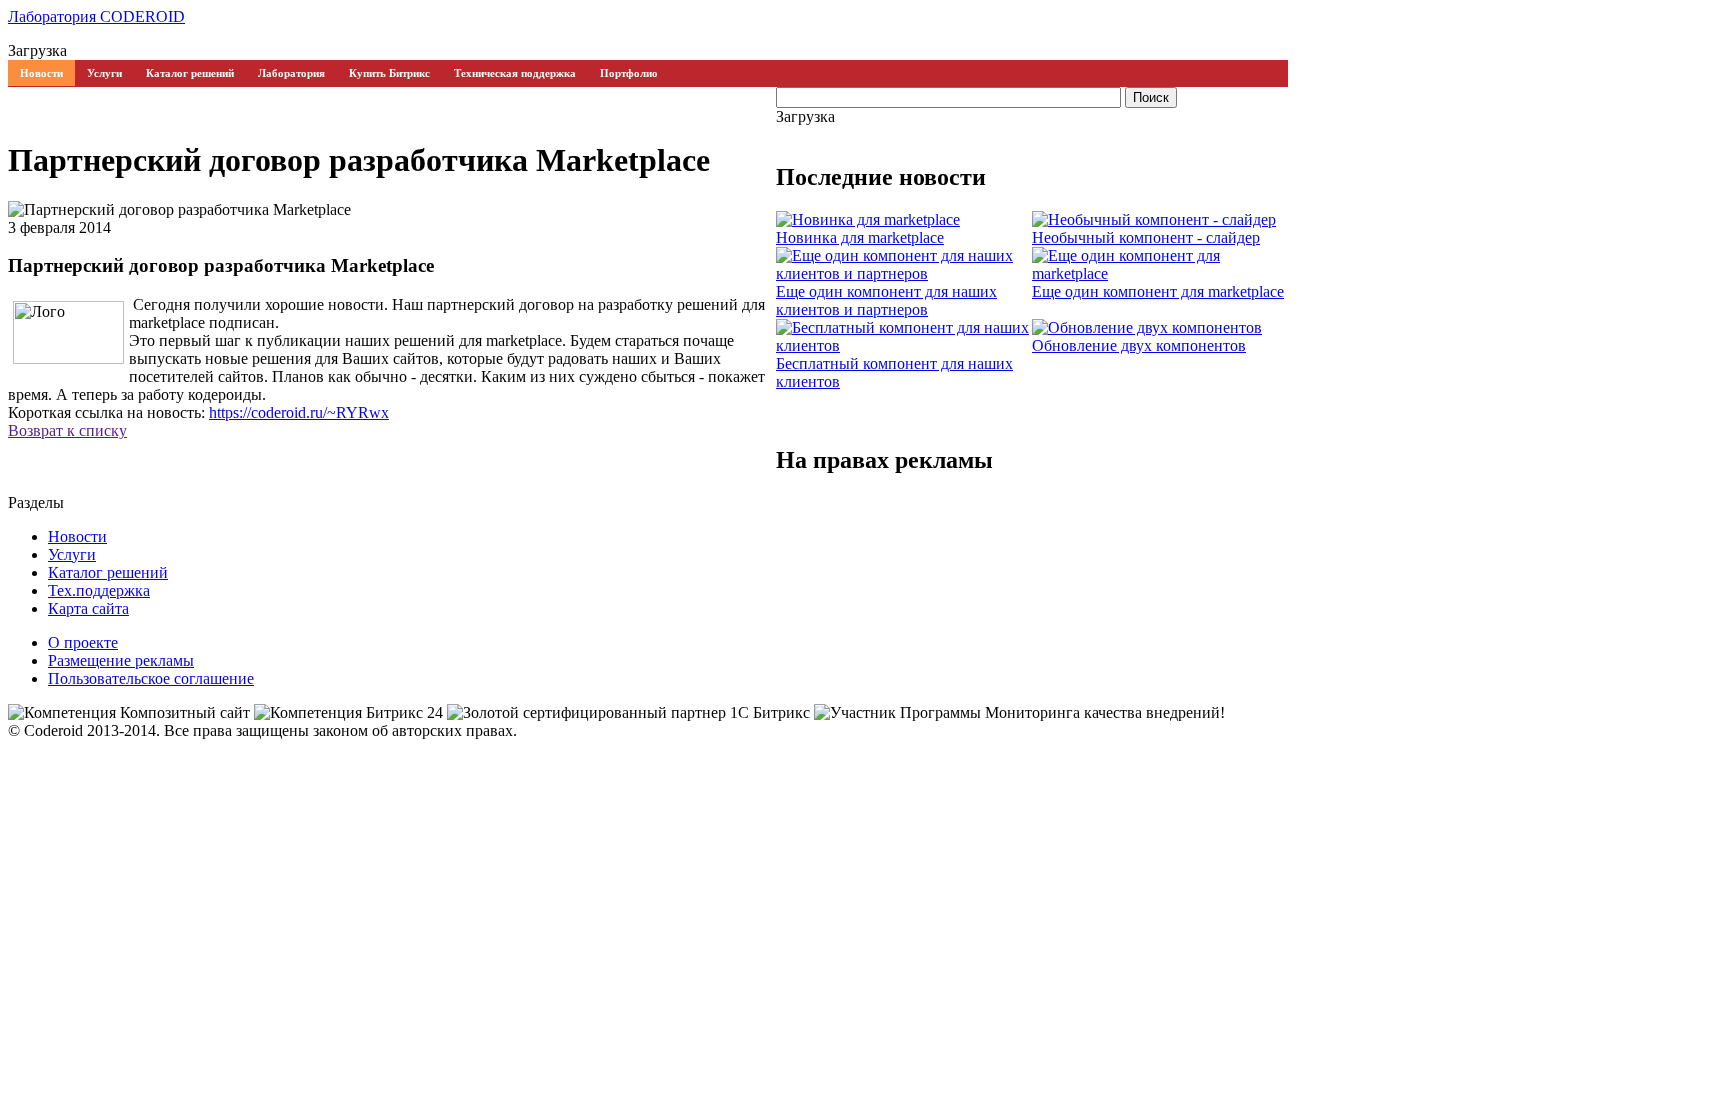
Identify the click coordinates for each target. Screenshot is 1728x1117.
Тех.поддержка (99, 590)
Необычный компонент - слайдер (1146, 237)
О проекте (83, 642)
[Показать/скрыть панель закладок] (18, 450)
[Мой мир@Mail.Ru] (140, 450)
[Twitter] (60, 450)
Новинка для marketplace (860, 237)
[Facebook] (40, 450)
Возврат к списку (67, 430)
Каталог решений (190, 73)
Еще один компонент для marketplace (1158, 291)
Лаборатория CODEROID (96, 16)
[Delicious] (80, 450)
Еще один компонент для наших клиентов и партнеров (886, 300)
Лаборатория (291, 73)
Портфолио (629, 73)
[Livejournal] (120, 450)
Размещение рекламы (121, 660)
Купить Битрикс (389, 73)
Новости (41, 73)
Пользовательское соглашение (151, 678)
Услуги (104, 73)
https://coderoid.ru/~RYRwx (299, 412)
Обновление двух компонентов (1139, 345)
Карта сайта (88, 608)
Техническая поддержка (515, 73)
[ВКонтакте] (100, 450)
